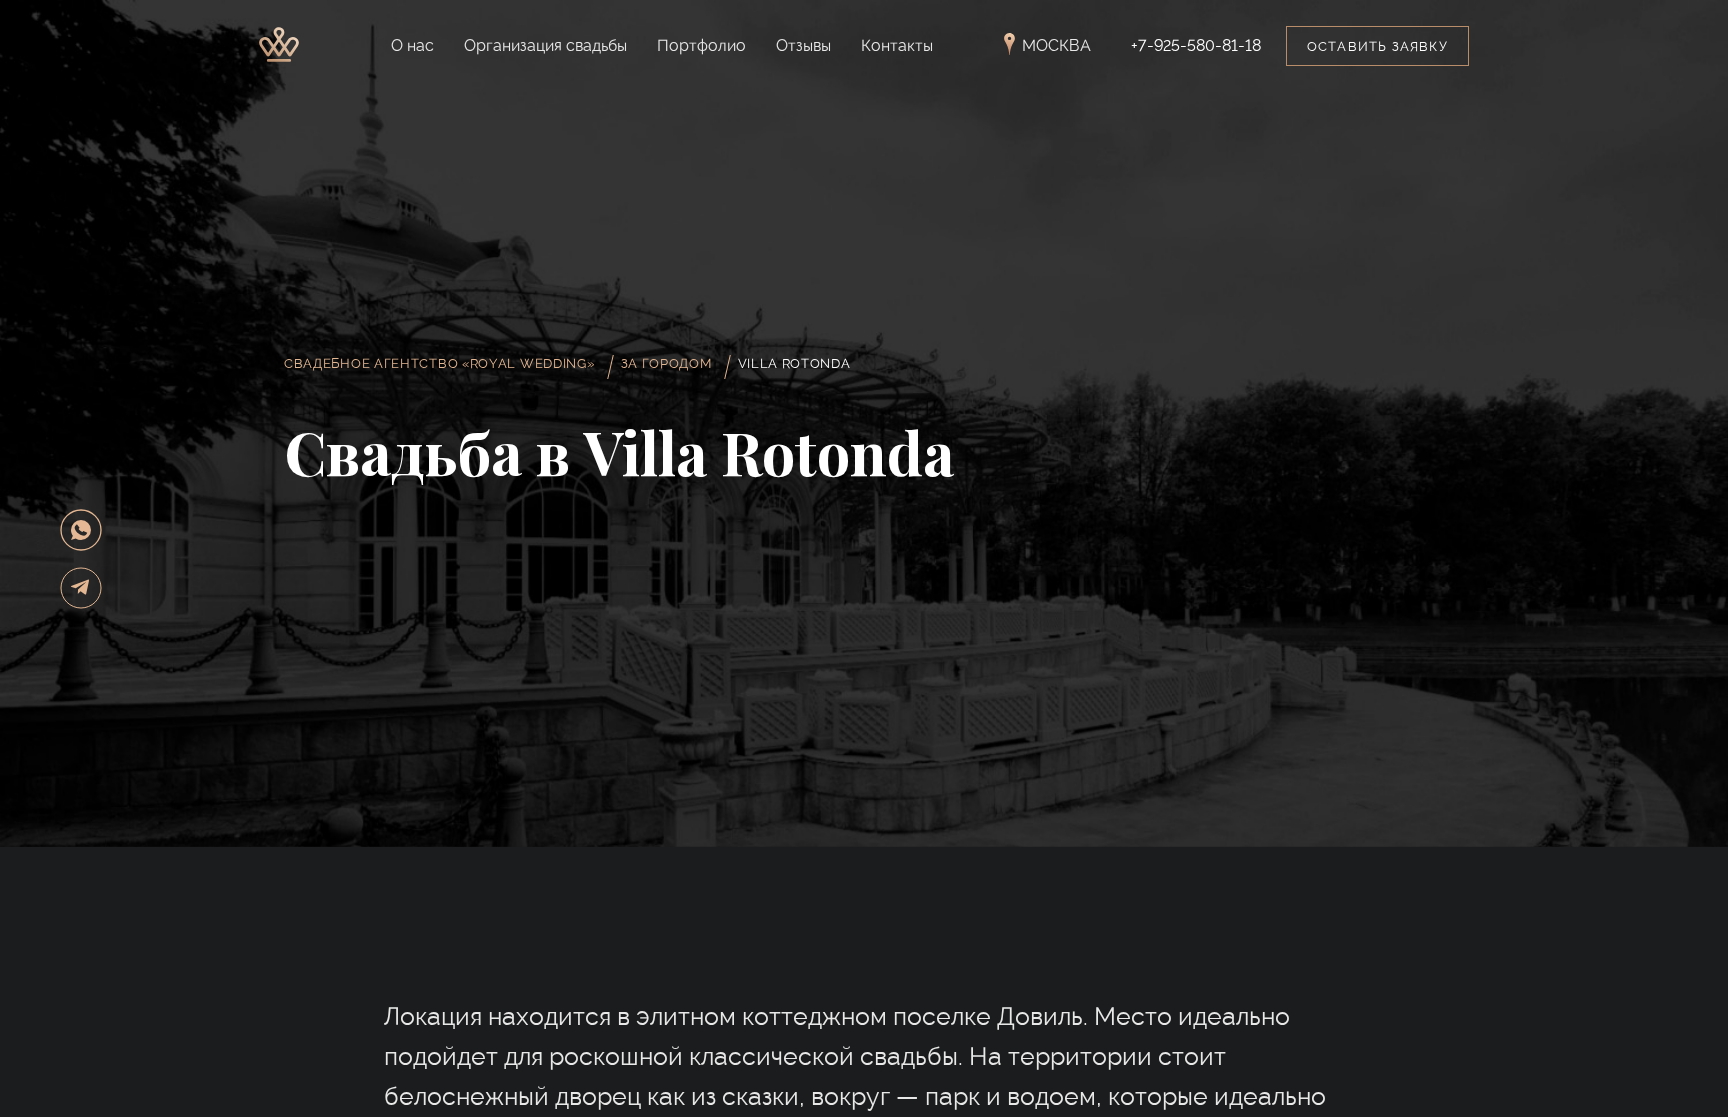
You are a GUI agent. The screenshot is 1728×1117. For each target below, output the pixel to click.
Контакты (897, 45)
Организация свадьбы (545, 45)
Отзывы (803, 45)
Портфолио (701, 45)
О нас (412, 45)
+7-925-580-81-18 (1196, 46)
